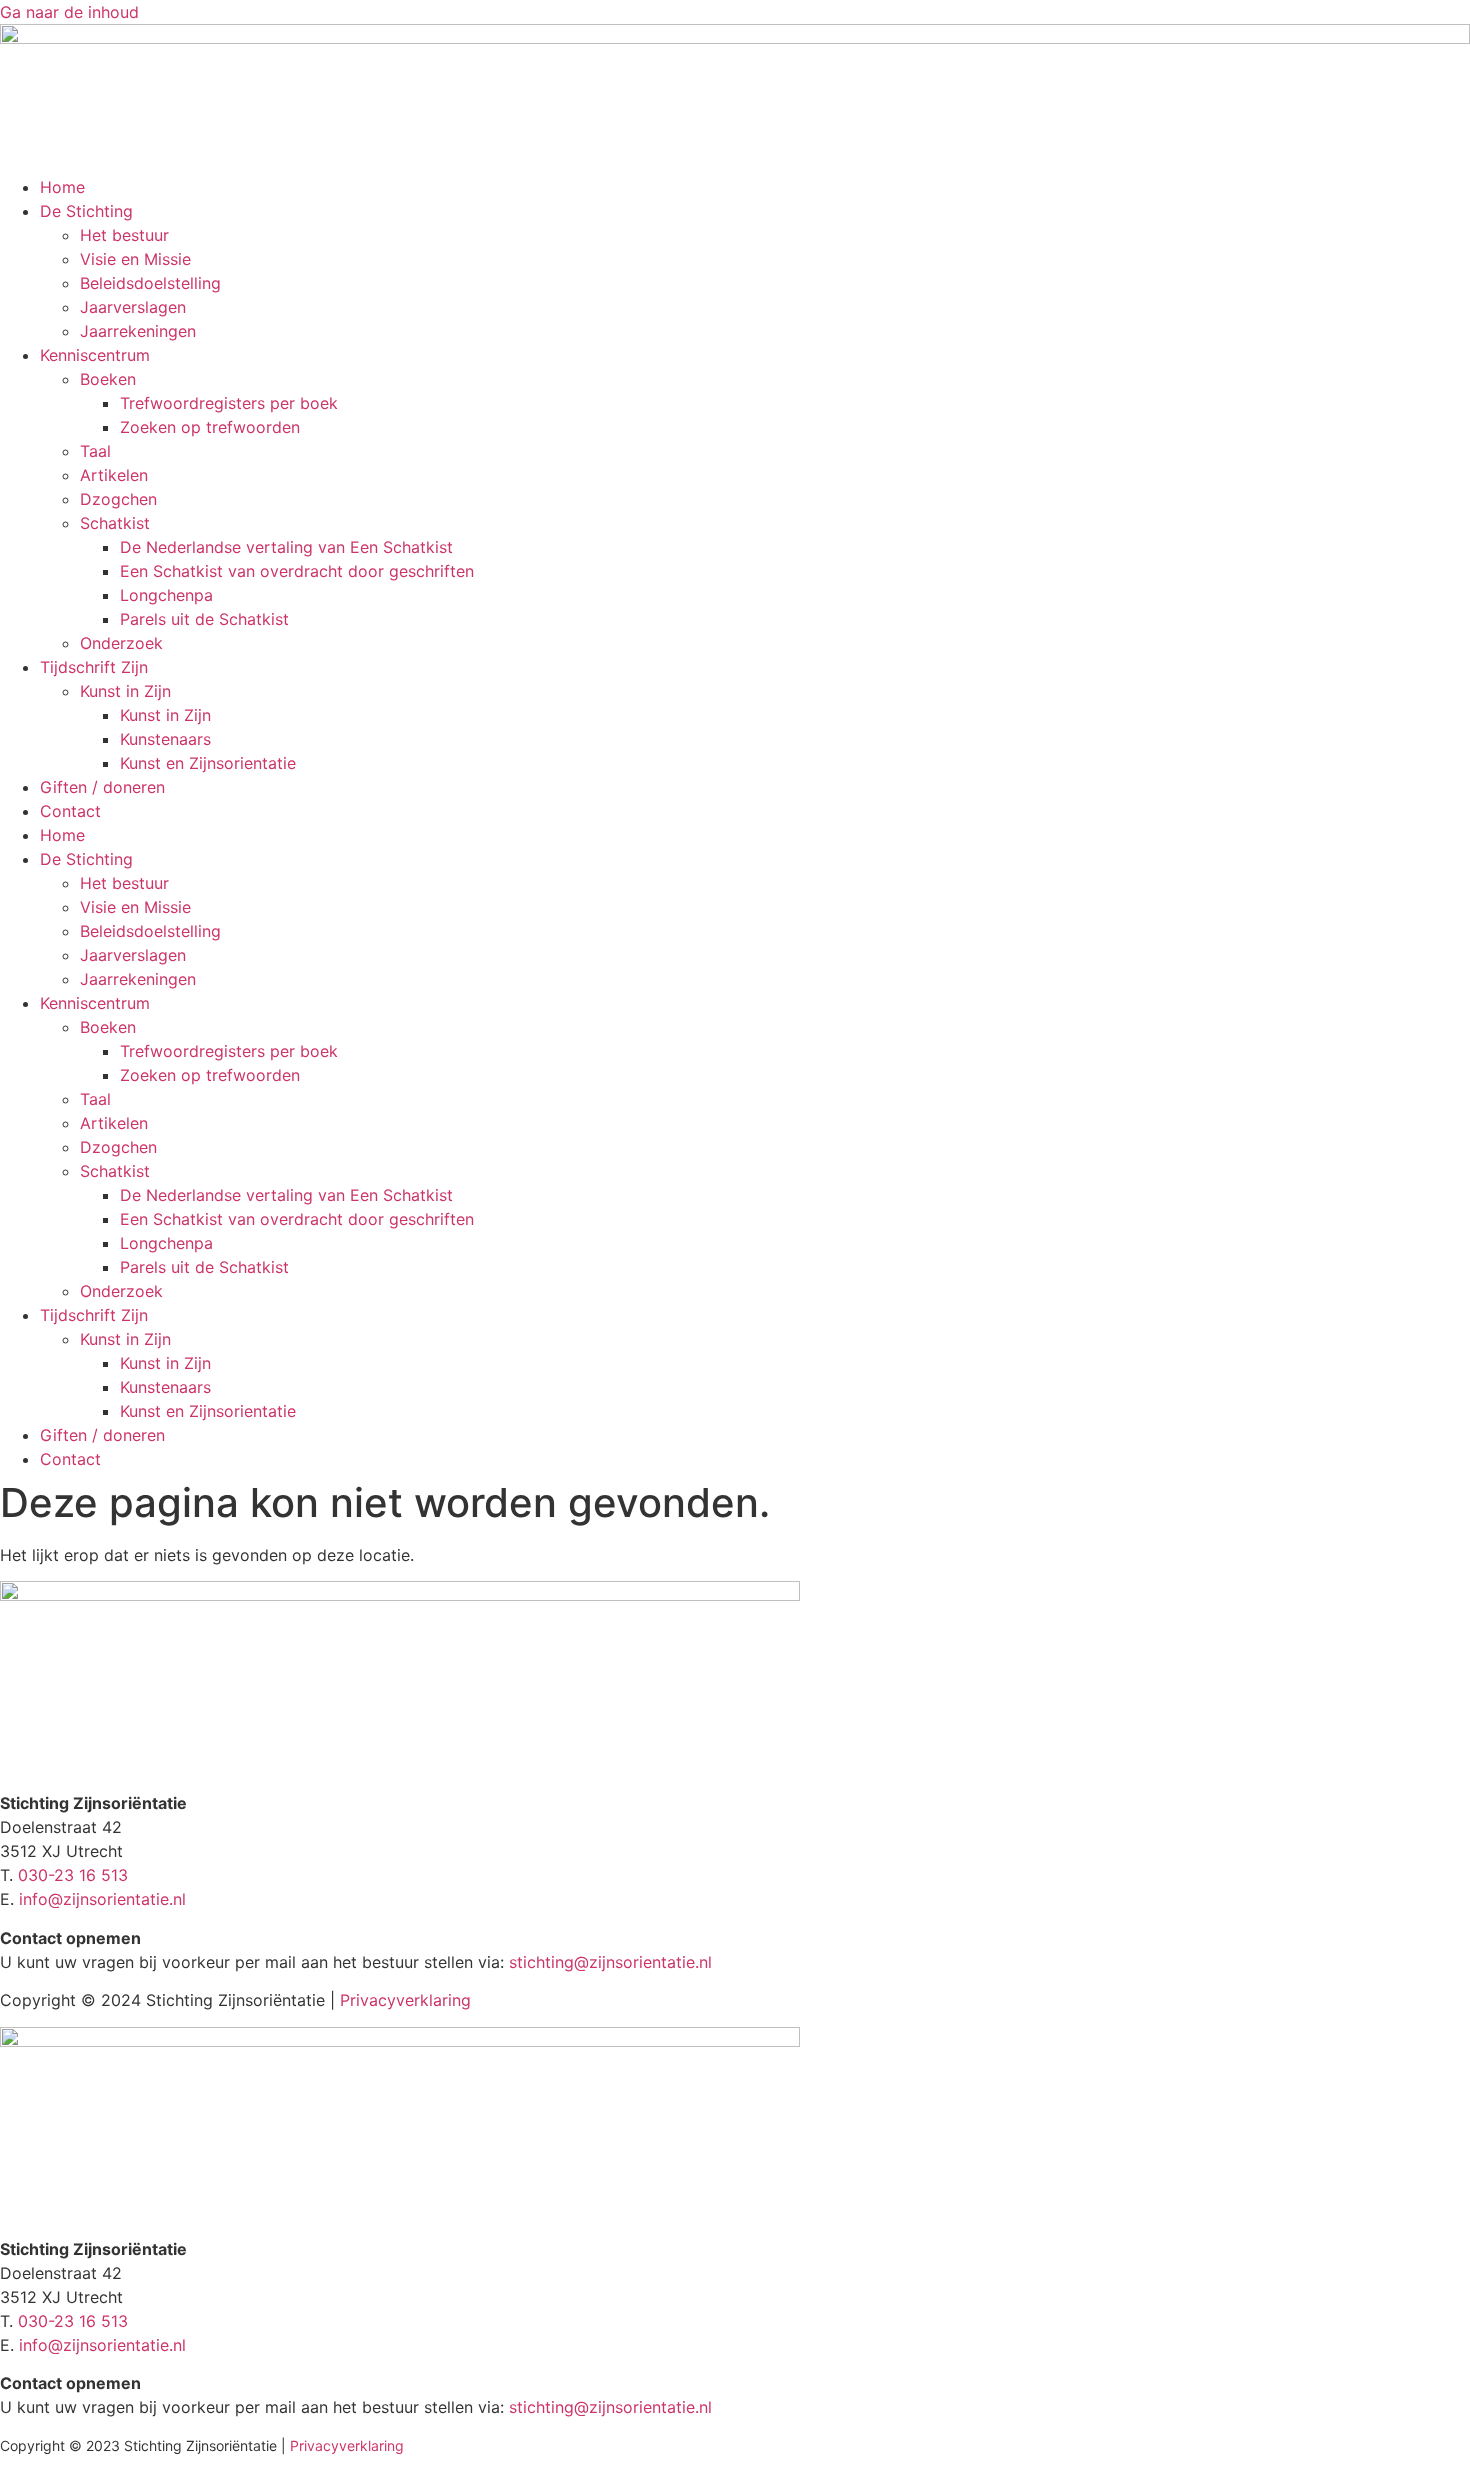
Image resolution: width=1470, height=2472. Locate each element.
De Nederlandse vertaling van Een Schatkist (286, 547)
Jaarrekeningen (138, 331)
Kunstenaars (165, 739)
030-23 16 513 (73, 1875)
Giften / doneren (102, 787)
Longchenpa (166, 595)
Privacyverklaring (405, 2000)
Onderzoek (121, 643)
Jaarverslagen (133, 307)
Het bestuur (124, 235)
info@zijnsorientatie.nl (102, 1899)
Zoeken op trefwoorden (210, 427)
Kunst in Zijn (125, 691)
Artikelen (114, 475)
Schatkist (115, 523)
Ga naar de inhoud (69, 12)
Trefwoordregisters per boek (229, 403)
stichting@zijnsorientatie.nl (610, 1962)
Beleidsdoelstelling (150, 283)
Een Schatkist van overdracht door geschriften (297, 571)
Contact (70, 811)
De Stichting (86, 211)
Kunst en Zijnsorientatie (208, 763)
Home (62, 187)
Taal (95, 451)
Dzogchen (118, 499)
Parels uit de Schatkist (204, 619)
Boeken (108, 379)
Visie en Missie (135, 259)
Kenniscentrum (95, 355)
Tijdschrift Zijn (94, 667)
